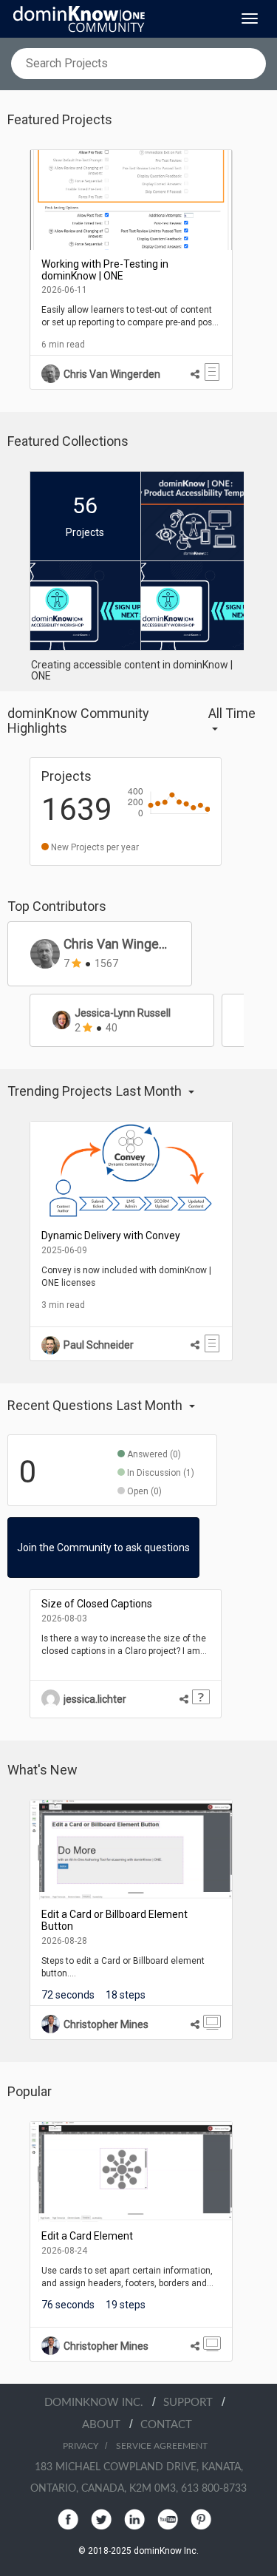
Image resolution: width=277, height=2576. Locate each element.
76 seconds (68, 2305)
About (106, 2425)
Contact (166, 2425)
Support (192, 2403)
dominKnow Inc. (98, 2403)
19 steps (126, 2305)
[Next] (255, 270)
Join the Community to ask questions (103, 1548)
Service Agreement (162, 2446)
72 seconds (68, 1995)
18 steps (126, 1995)
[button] (237, 721)
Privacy (81, 2446)
